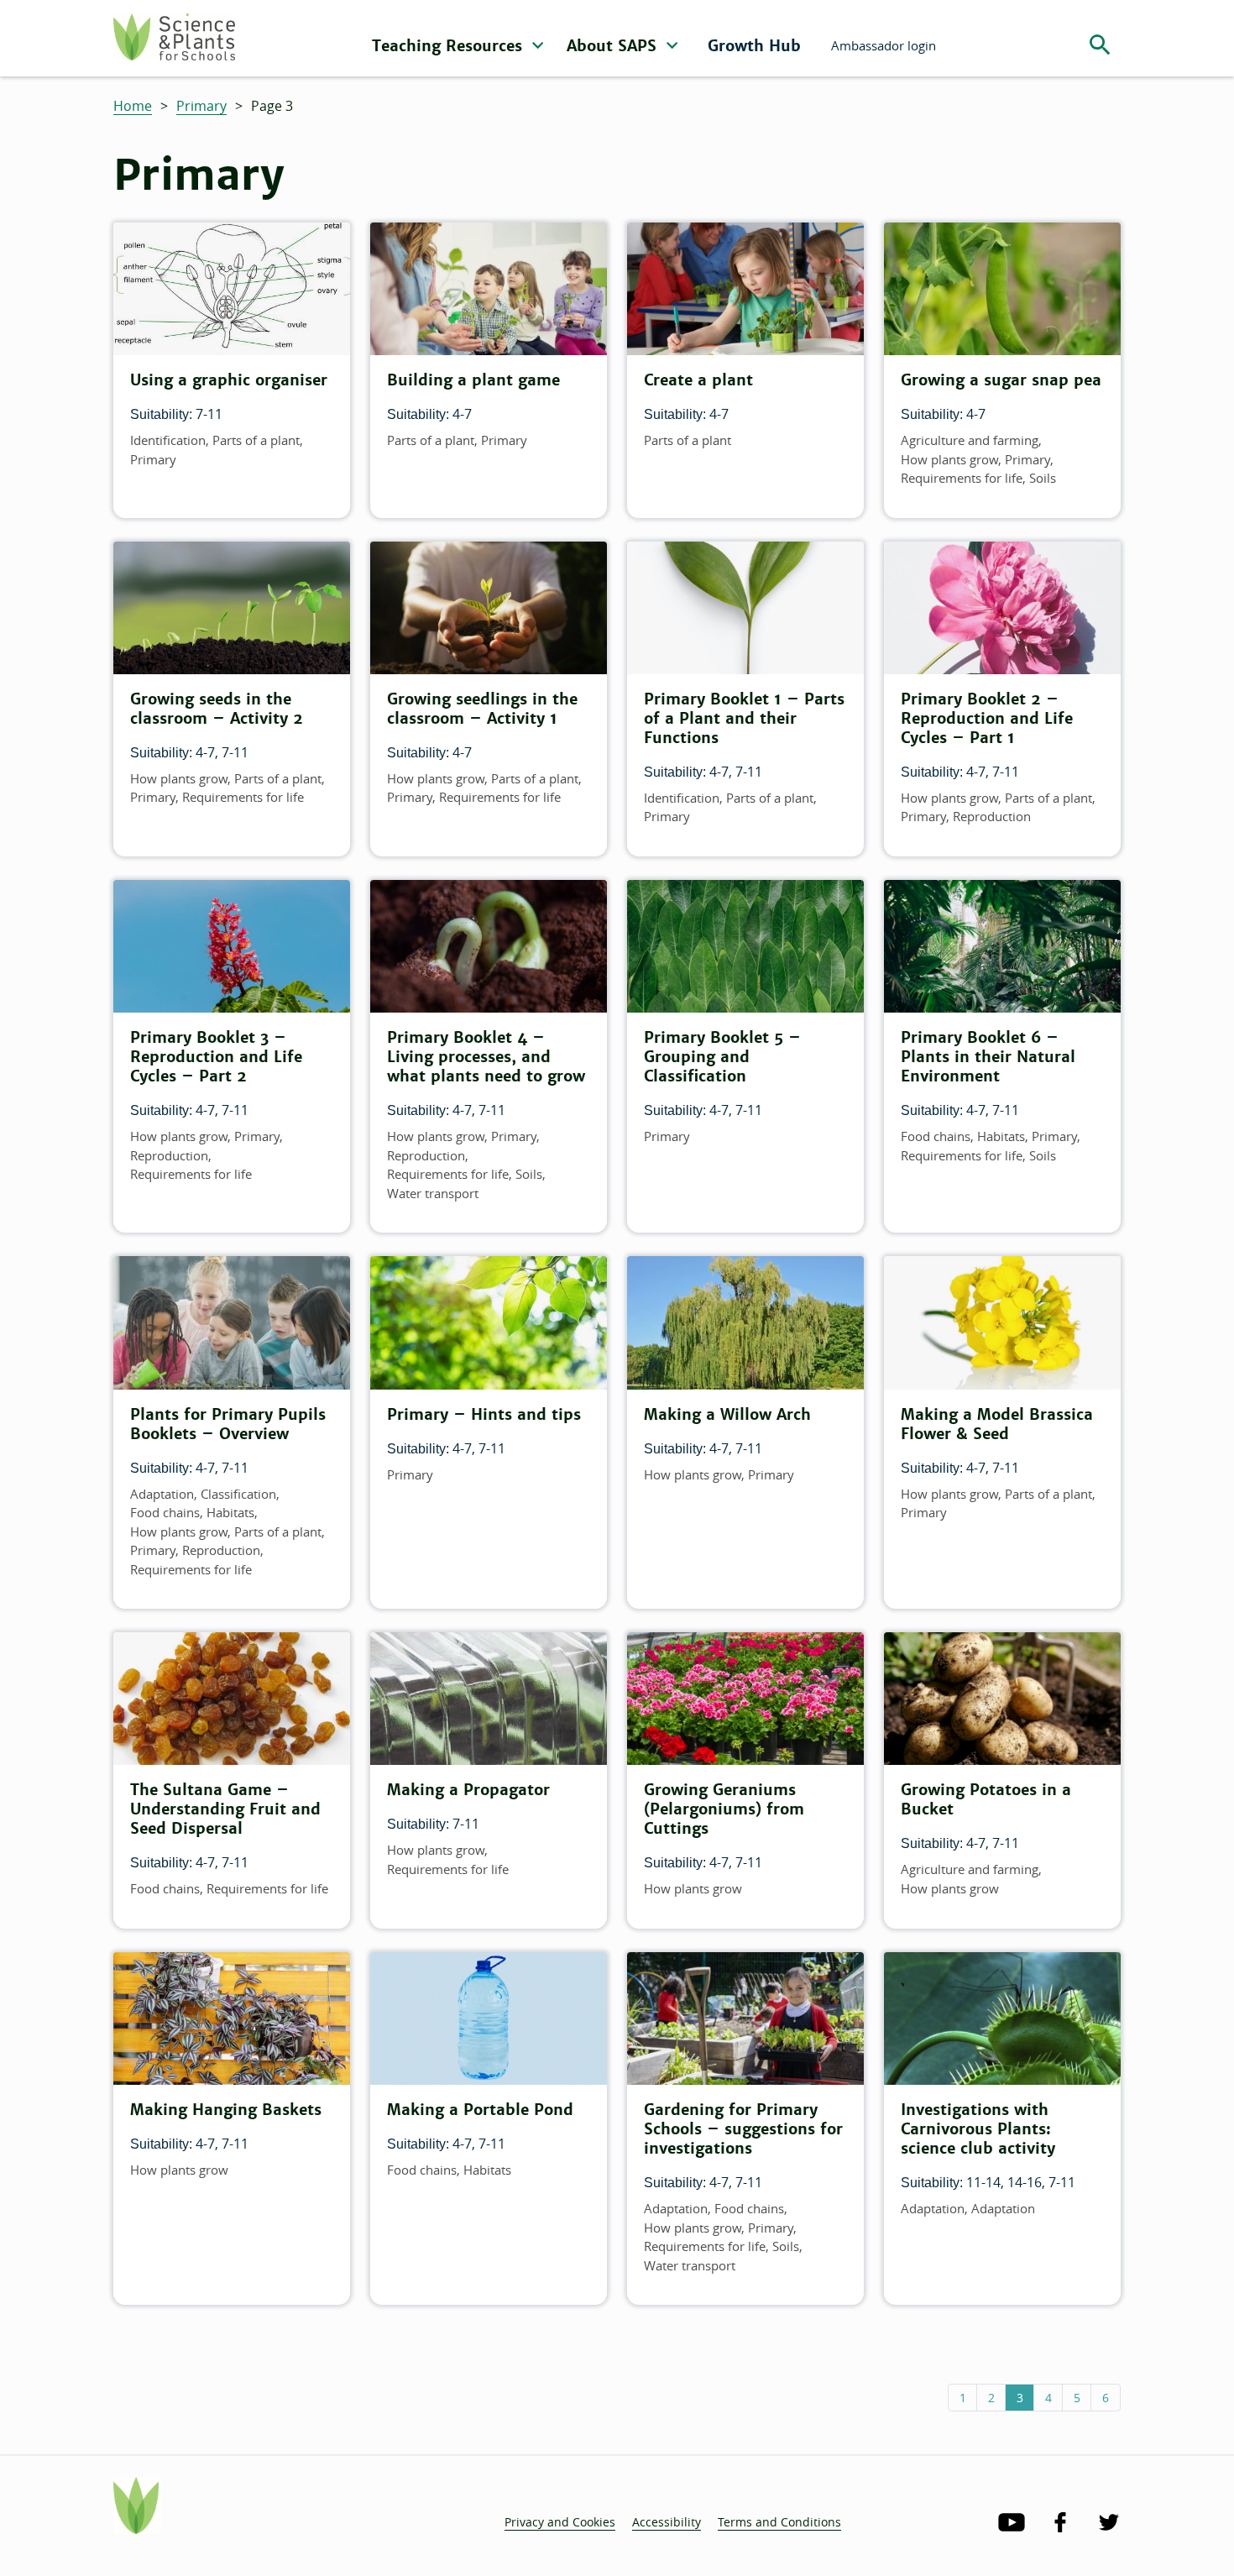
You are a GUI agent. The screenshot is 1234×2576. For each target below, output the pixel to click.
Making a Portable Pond (480, 2110)
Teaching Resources (450, 46)
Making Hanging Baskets (226, 2110)
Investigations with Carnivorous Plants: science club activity (978, 2129)
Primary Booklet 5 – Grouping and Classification (722, 1057)
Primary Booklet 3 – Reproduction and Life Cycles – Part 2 (216, 1057)
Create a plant (698, 380)
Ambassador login (884, 45)
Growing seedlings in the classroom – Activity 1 (482, 709)
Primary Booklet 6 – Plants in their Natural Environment (988, 1057)
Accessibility (667, 2522)
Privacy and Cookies (560, 2522)
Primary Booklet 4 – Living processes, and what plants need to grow (486, 1057)
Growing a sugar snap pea (1001, 380)
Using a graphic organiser (229, 380)
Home (133, 106)
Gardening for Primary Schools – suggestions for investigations (743, 2129)
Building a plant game (473, 380)
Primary (201, 106)
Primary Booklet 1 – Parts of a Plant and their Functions (744, 718)
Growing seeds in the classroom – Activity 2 (217, 709)
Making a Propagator (468, 1790)
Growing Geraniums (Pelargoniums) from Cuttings (724, 1809)
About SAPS (614, 46)
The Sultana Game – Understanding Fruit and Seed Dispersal (225, 1809)
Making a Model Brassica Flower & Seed (997, 1424)
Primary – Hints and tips (484, 1414)
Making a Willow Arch (727, 1414)
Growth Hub (754, 46)
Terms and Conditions (779, 2522)
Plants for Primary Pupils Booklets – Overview (228, 1424)
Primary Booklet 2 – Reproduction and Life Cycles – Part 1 (987, 718)
